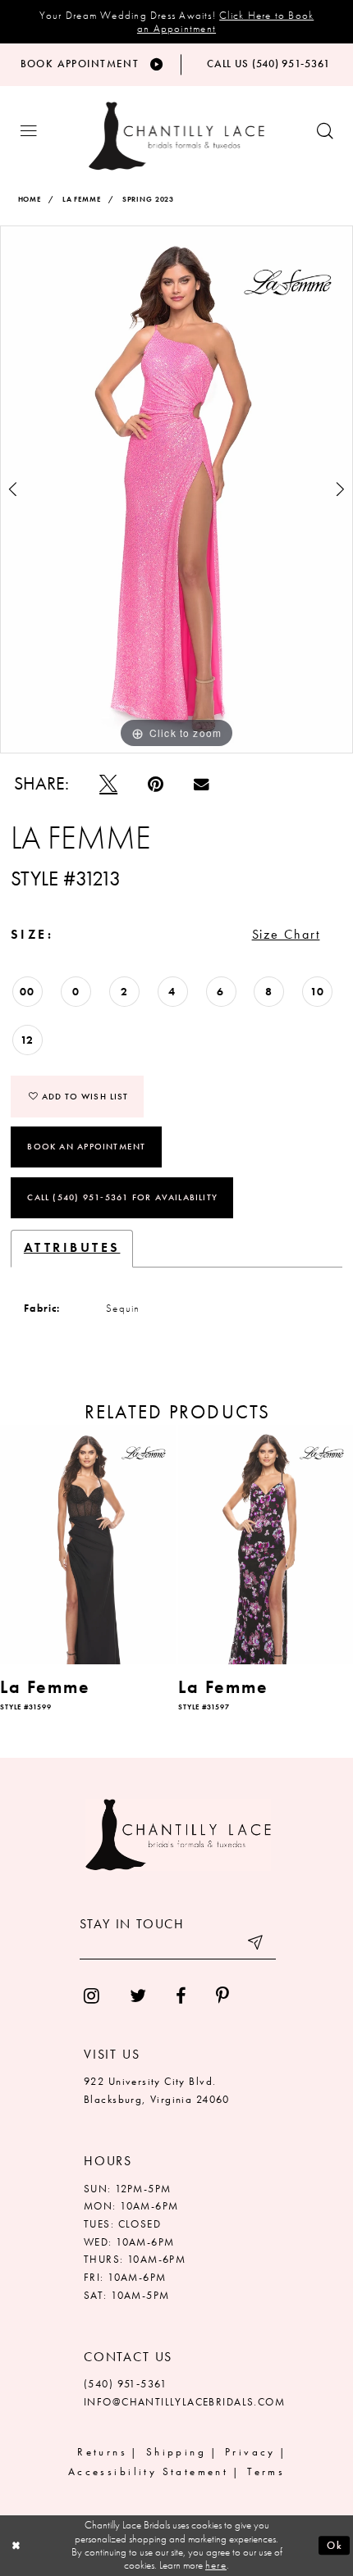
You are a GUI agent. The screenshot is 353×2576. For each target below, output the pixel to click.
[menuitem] (92, 1997)
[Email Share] (201, 785)
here (216, 2565)
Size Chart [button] (286, 935)
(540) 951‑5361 (126, 2384)
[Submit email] (257, 1945)
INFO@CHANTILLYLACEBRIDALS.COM (184, 2402)
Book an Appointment (86, 1146)
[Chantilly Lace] (176, 136)
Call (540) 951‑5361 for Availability (122, 1197)
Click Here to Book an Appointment (225, 22)
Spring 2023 (149, 200)
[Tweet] (109, 784)
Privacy (250, 2452)
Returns (102, 2452)
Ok (335, 2545)
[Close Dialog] (16, 2546)
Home (30, 200)
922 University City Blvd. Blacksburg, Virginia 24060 (157, 2091)
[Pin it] (156, 784)
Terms (266, 2472)
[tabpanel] (176, 489)
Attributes (72, 1248)
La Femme (82, 200)
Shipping (176, 2452)
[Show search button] (325, 132)
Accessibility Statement (148, 2472)
